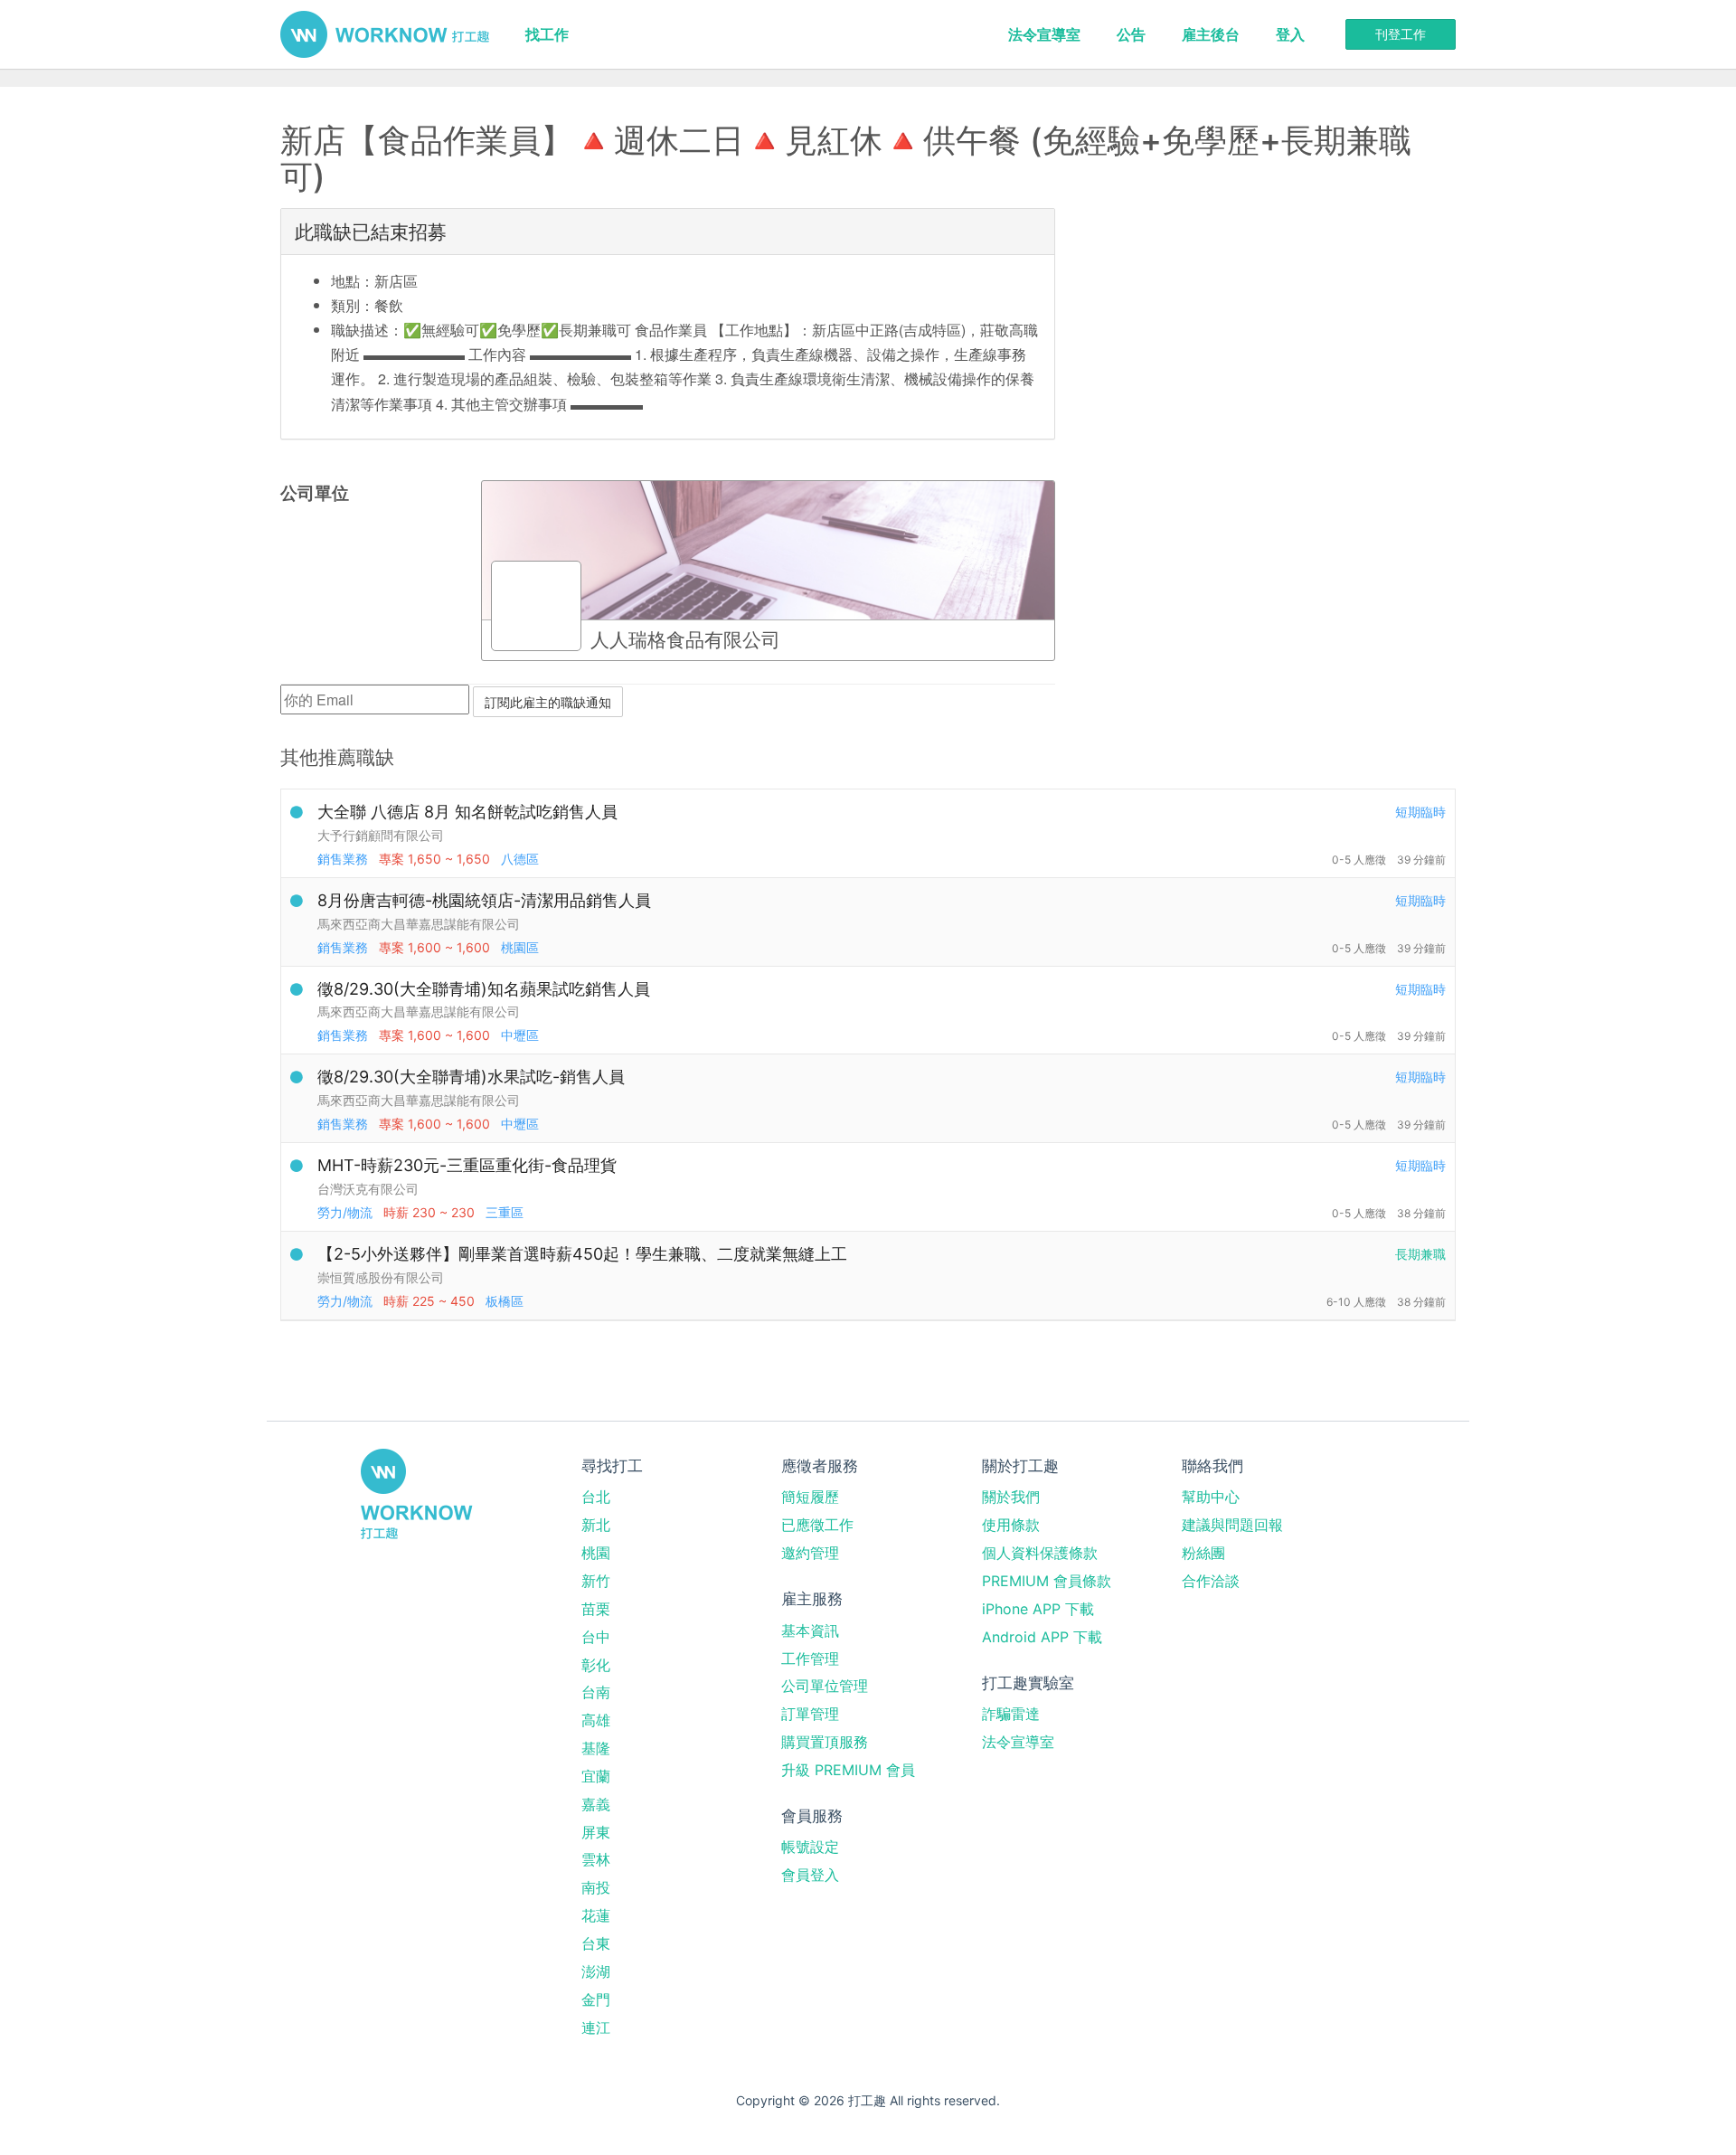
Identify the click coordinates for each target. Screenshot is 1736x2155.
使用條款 (1011, 1525)
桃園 (596, 1553)
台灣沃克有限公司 (368, 1189)
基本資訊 (810, 1630)
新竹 (596, 1581)
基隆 (596, 1748)
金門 (596, 1999)
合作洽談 (1211, 1581)
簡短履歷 (810, 1497)
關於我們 (1011, 1497)
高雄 (596, 1720)
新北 (596, 1525)
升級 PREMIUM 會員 (848, 1770)
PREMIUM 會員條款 (1047, 1581)
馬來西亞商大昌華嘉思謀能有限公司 (419, 924)
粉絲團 (1203, 1553)
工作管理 (810, 1659)
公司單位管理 (825, 1686)
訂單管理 (810, 1714)
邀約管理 (810, 1553)
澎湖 (596, 1971)
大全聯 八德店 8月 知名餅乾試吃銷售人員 (467, 812)
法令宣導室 (1044, 34)
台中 (596, 1637)
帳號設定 (810, 1847)
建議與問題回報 (1232, 1525)
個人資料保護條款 (1040, 1553)
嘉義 (596, 1804)
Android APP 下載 (1042, 1637)
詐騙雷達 (1011, 1714)
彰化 (596, 1665)
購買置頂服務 (825, 1742)
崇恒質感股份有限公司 (381, 1277)
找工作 (547, 34)
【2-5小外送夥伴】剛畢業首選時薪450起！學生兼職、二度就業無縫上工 (582, 1254)
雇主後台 (1211, 34)
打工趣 (385, 34)
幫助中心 (1211, 1497)
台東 (596, 1943)
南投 (596, 1887)
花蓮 (596, 1915)
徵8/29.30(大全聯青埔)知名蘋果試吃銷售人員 (484, 989)
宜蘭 (596, 1776)
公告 (1131, 34)
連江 (596, 2027)
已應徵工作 (817, 1525)
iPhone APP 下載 (1038, 1609)
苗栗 (596, 1609)
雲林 (596, 1859)
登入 (1290, 34)
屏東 (596, 1832)
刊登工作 (1401, 34)
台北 (596, 1497)
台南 (596, 1692)
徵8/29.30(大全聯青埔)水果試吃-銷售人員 (471, 1077)
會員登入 (810, 1875)
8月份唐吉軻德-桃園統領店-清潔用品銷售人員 (484, 900)
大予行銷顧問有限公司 (381, 835)
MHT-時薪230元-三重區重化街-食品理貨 (467, 1165)
